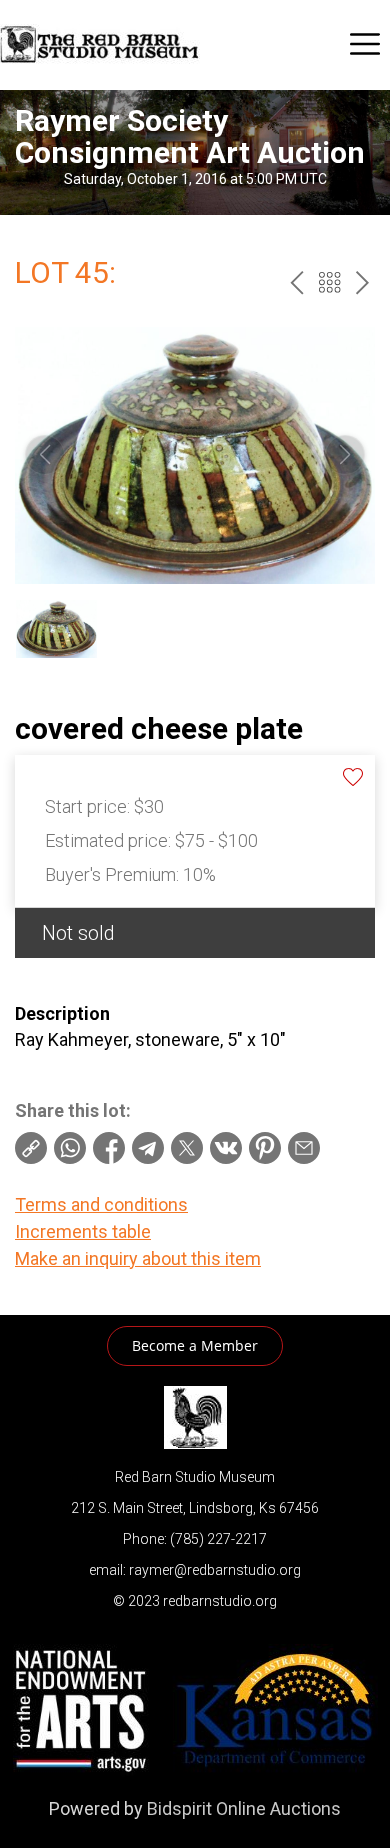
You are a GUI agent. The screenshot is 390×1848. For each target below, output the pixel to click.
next (362, 282)
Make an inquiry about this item (138, 1258)
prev (296, 282)
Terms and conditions (101, 1204)
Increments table (83, 1231)
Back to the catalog (329, 282)
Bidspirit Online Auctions (244, 1808)
